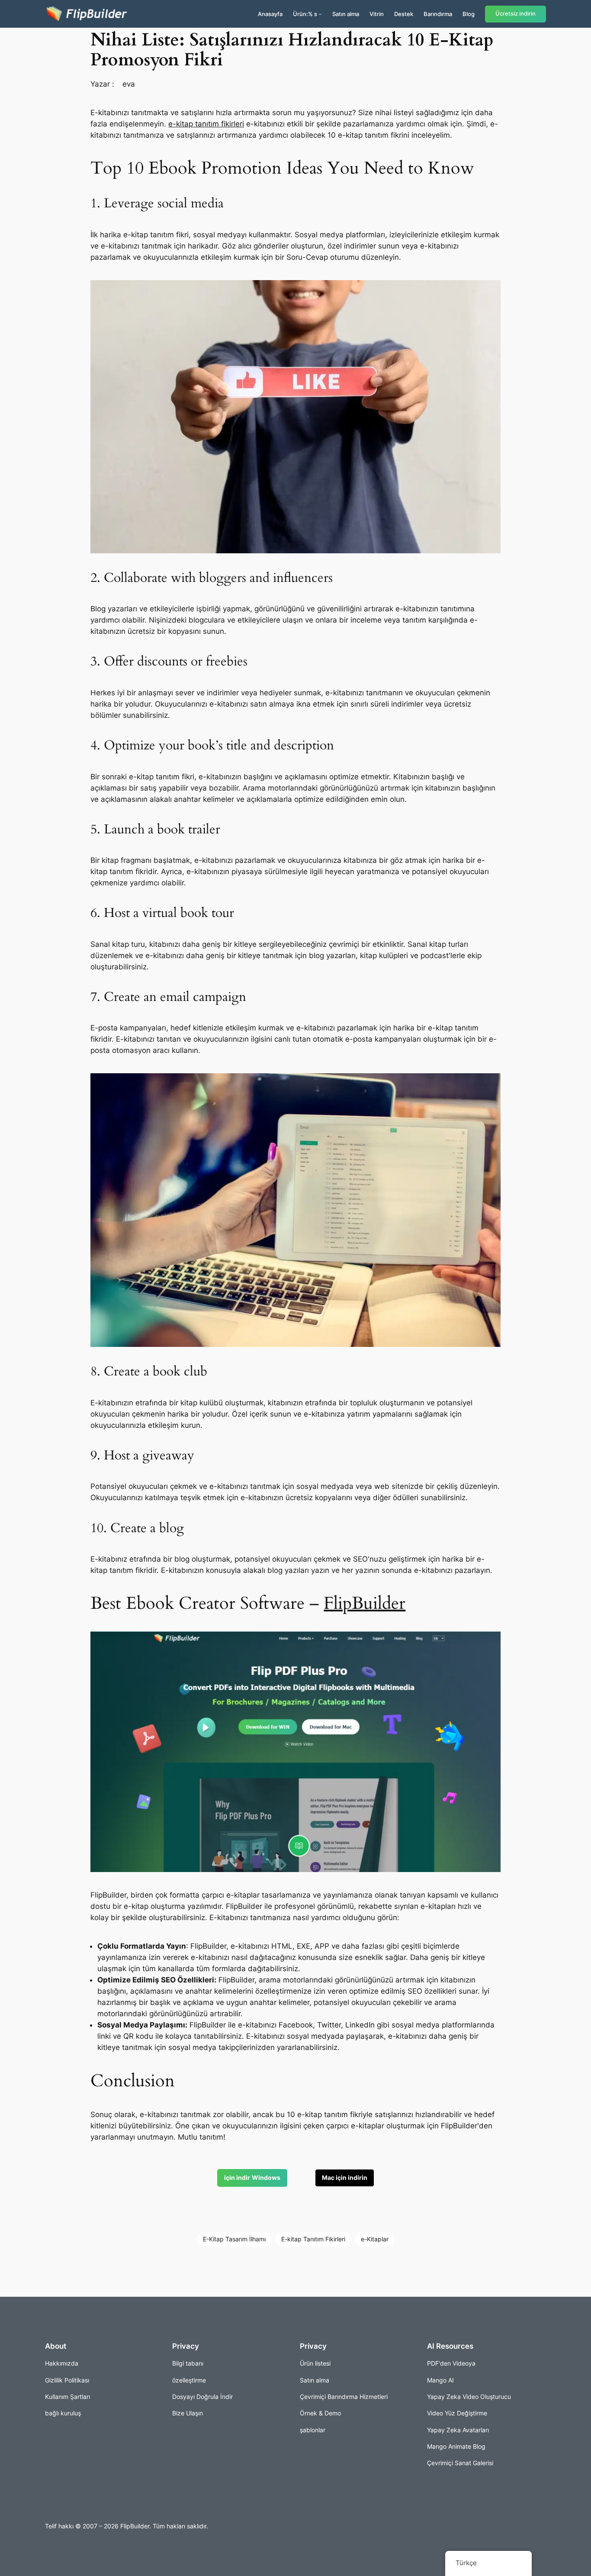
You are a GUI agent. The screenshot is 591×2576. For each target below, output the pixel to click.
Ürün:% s (305, 14)
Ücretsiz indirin (516, 14)
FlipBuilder (365, 1603)
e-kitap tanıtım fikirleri (206, 124)
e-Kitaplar (375, 2239)
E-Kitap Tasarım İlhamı (234, 2239)
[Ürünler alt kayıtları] (320, 14)
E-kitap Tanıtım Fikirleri (313, 2239)
